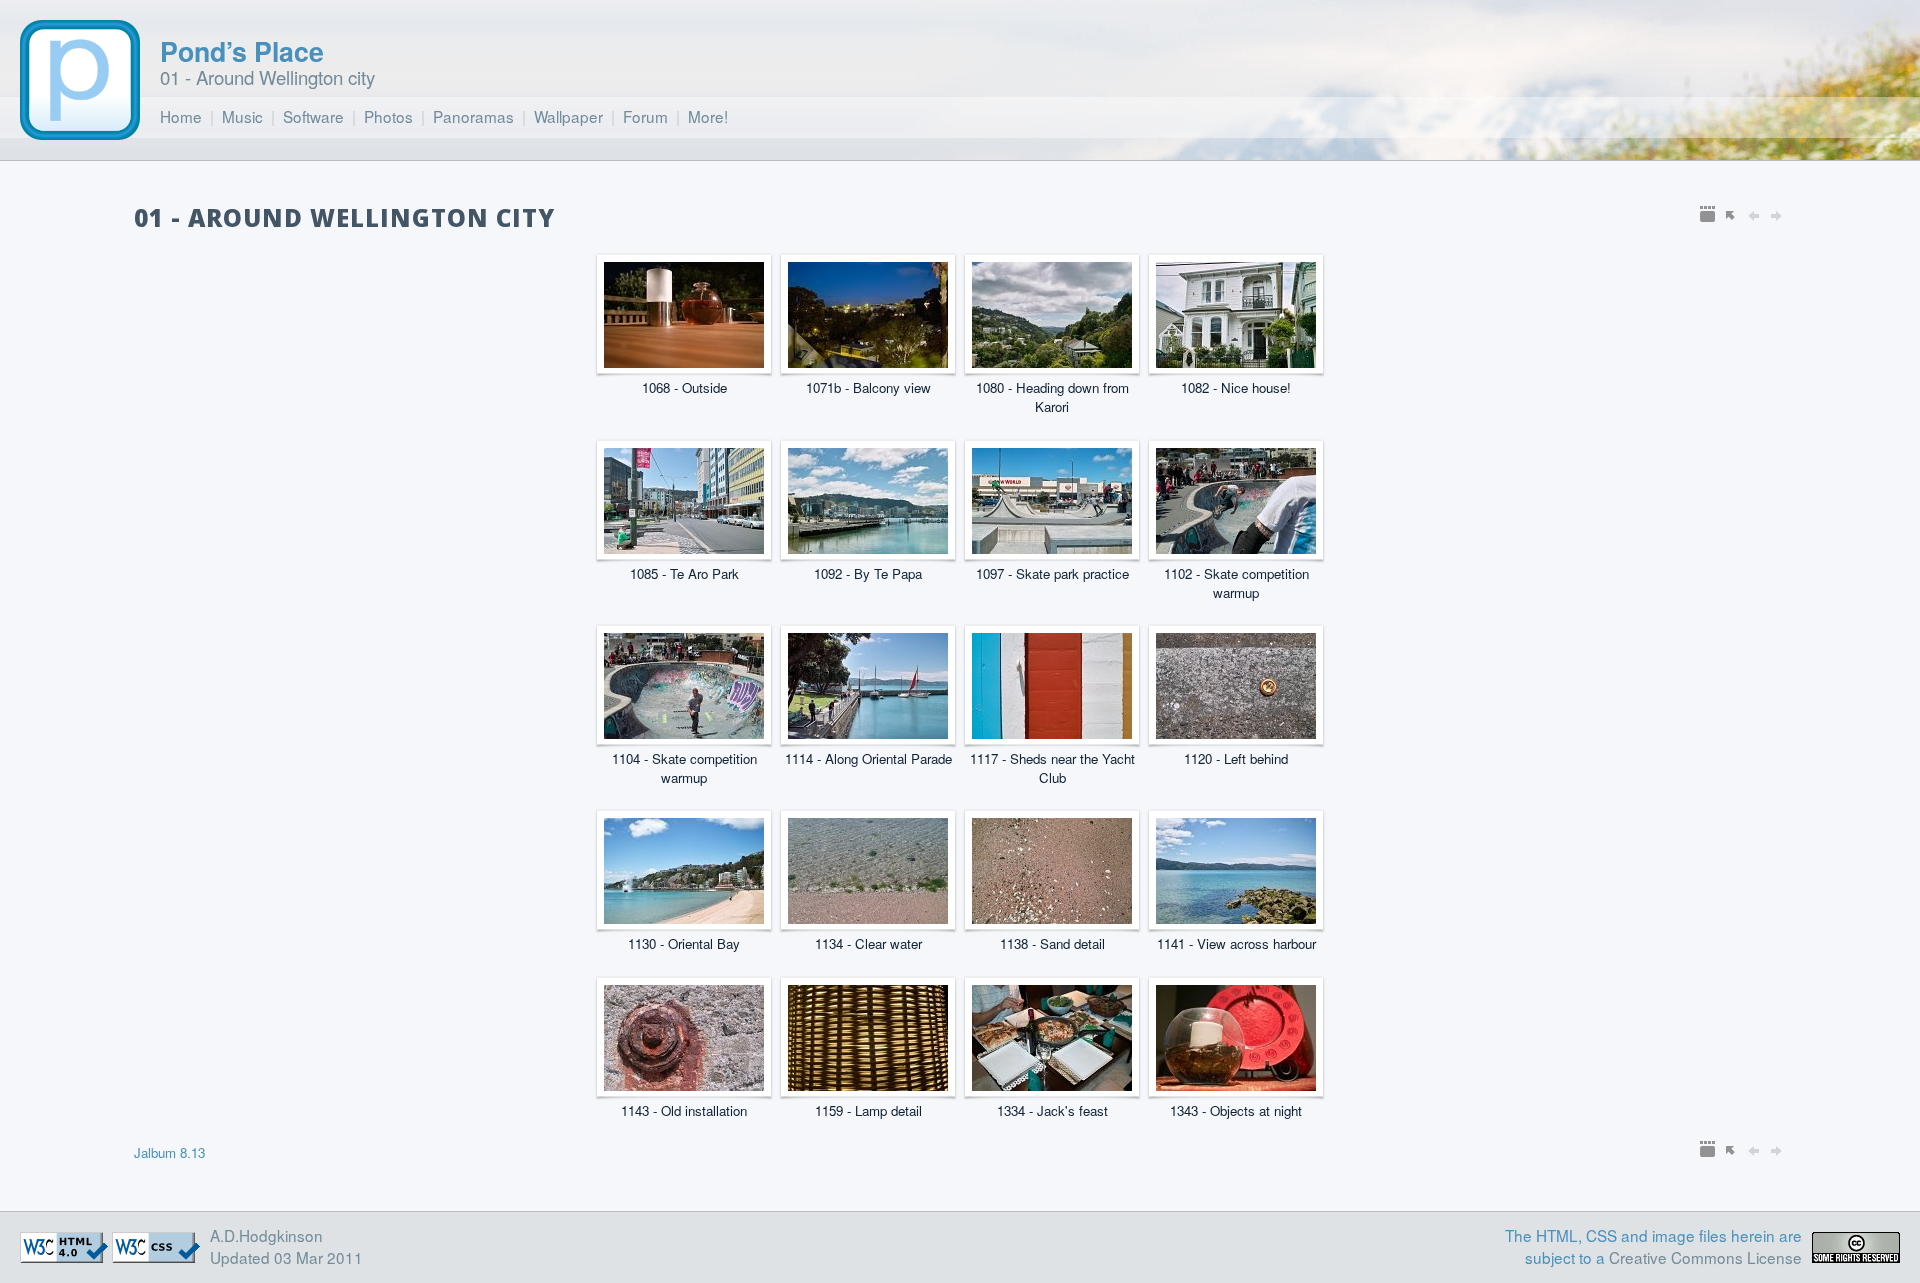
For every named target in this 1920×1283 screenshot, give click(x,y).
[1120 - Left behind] (1236, 732)
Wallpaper (568, 116)
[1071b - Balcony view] (868, 361)
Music (242, 116)
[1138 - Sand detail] (1052, 917)
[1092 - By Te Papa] (868, 547)
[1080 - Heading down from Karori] (1052, 361)
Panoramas (473, 116)
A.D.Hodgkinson (266, 1235)
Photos (388, 116)
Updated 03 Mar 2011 (286, 1257)
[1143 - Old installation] (684, 1084)
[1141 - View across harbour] (1236, 917)
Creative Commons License (1705, 1257)
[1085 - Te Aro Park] (684, 547)
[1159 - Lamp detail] (868, 1084)
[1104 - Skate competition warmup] (684, 732)
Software (313, 116)
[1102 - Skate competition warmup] (1236, 547)
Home (181, 116)
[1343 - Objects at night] (1236, 1084)
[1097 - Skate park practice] (1052, 547)
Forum (645, 116)
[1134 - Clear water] (868, 917)
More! (708, 116)
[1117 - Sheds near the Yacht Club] (1052, 732)
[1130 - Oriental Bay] (684, 917)
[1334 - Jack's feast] (1052, 1084)
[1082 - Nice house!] (1236, 361)
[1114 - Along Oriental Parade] (868, 732)
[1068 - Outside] (684, 361)
